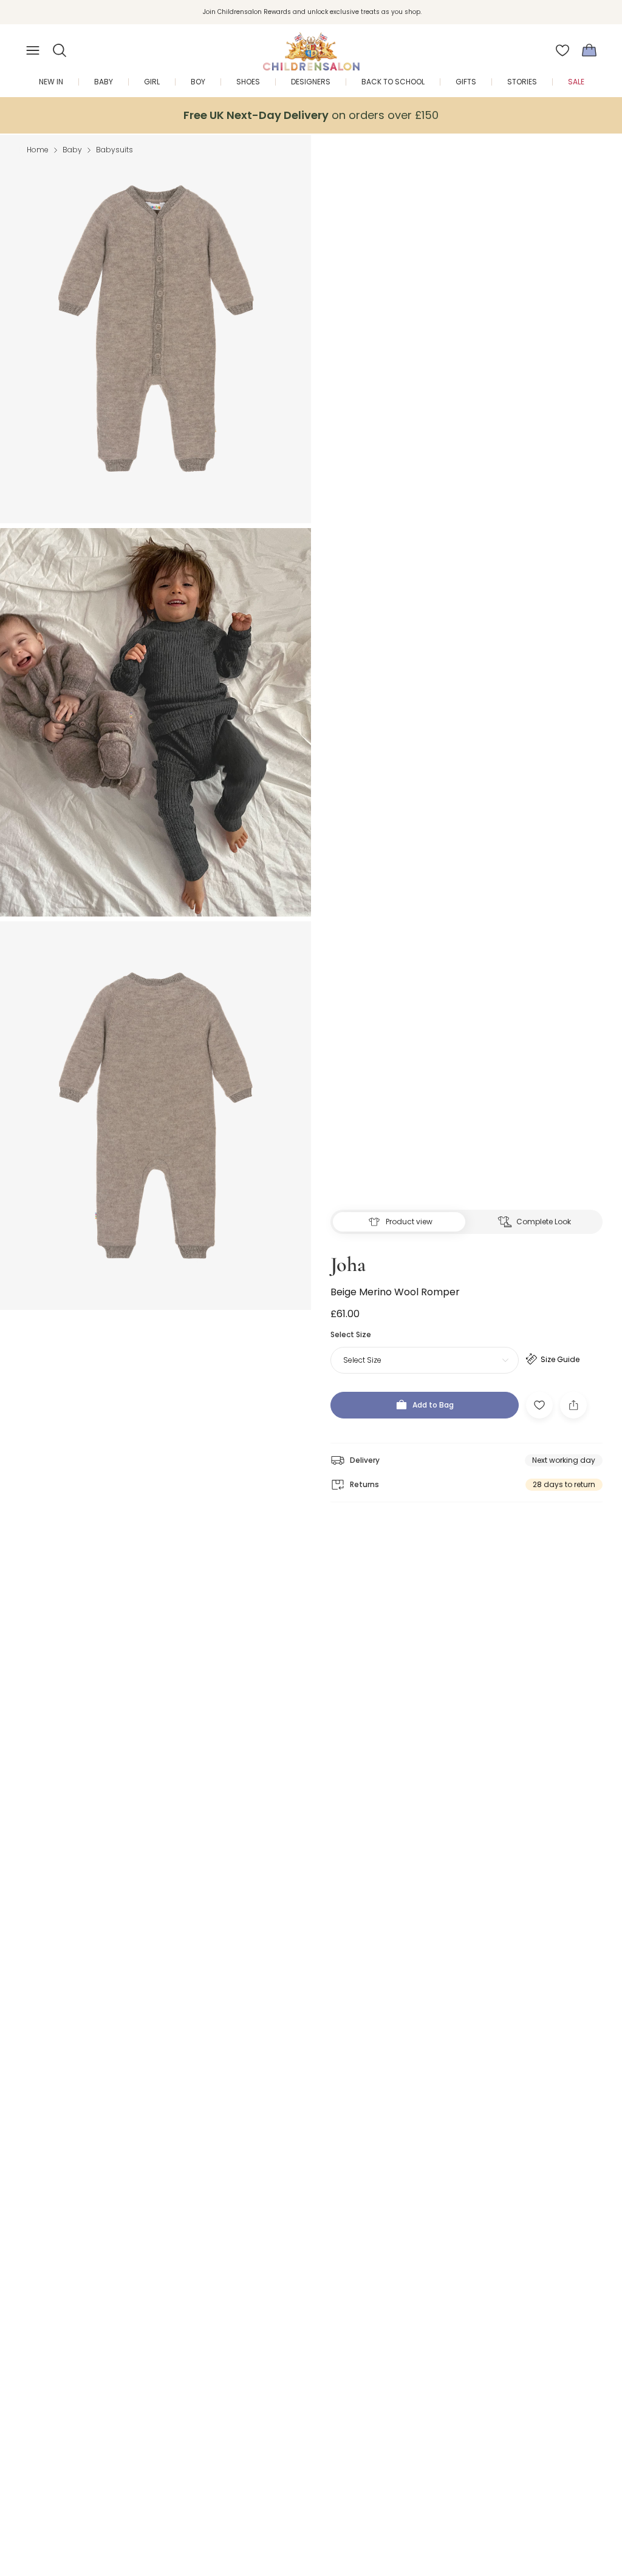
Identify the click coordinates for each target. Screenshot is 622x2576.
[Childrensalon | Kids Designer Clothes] (311, 47)
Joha (348, 1265)
